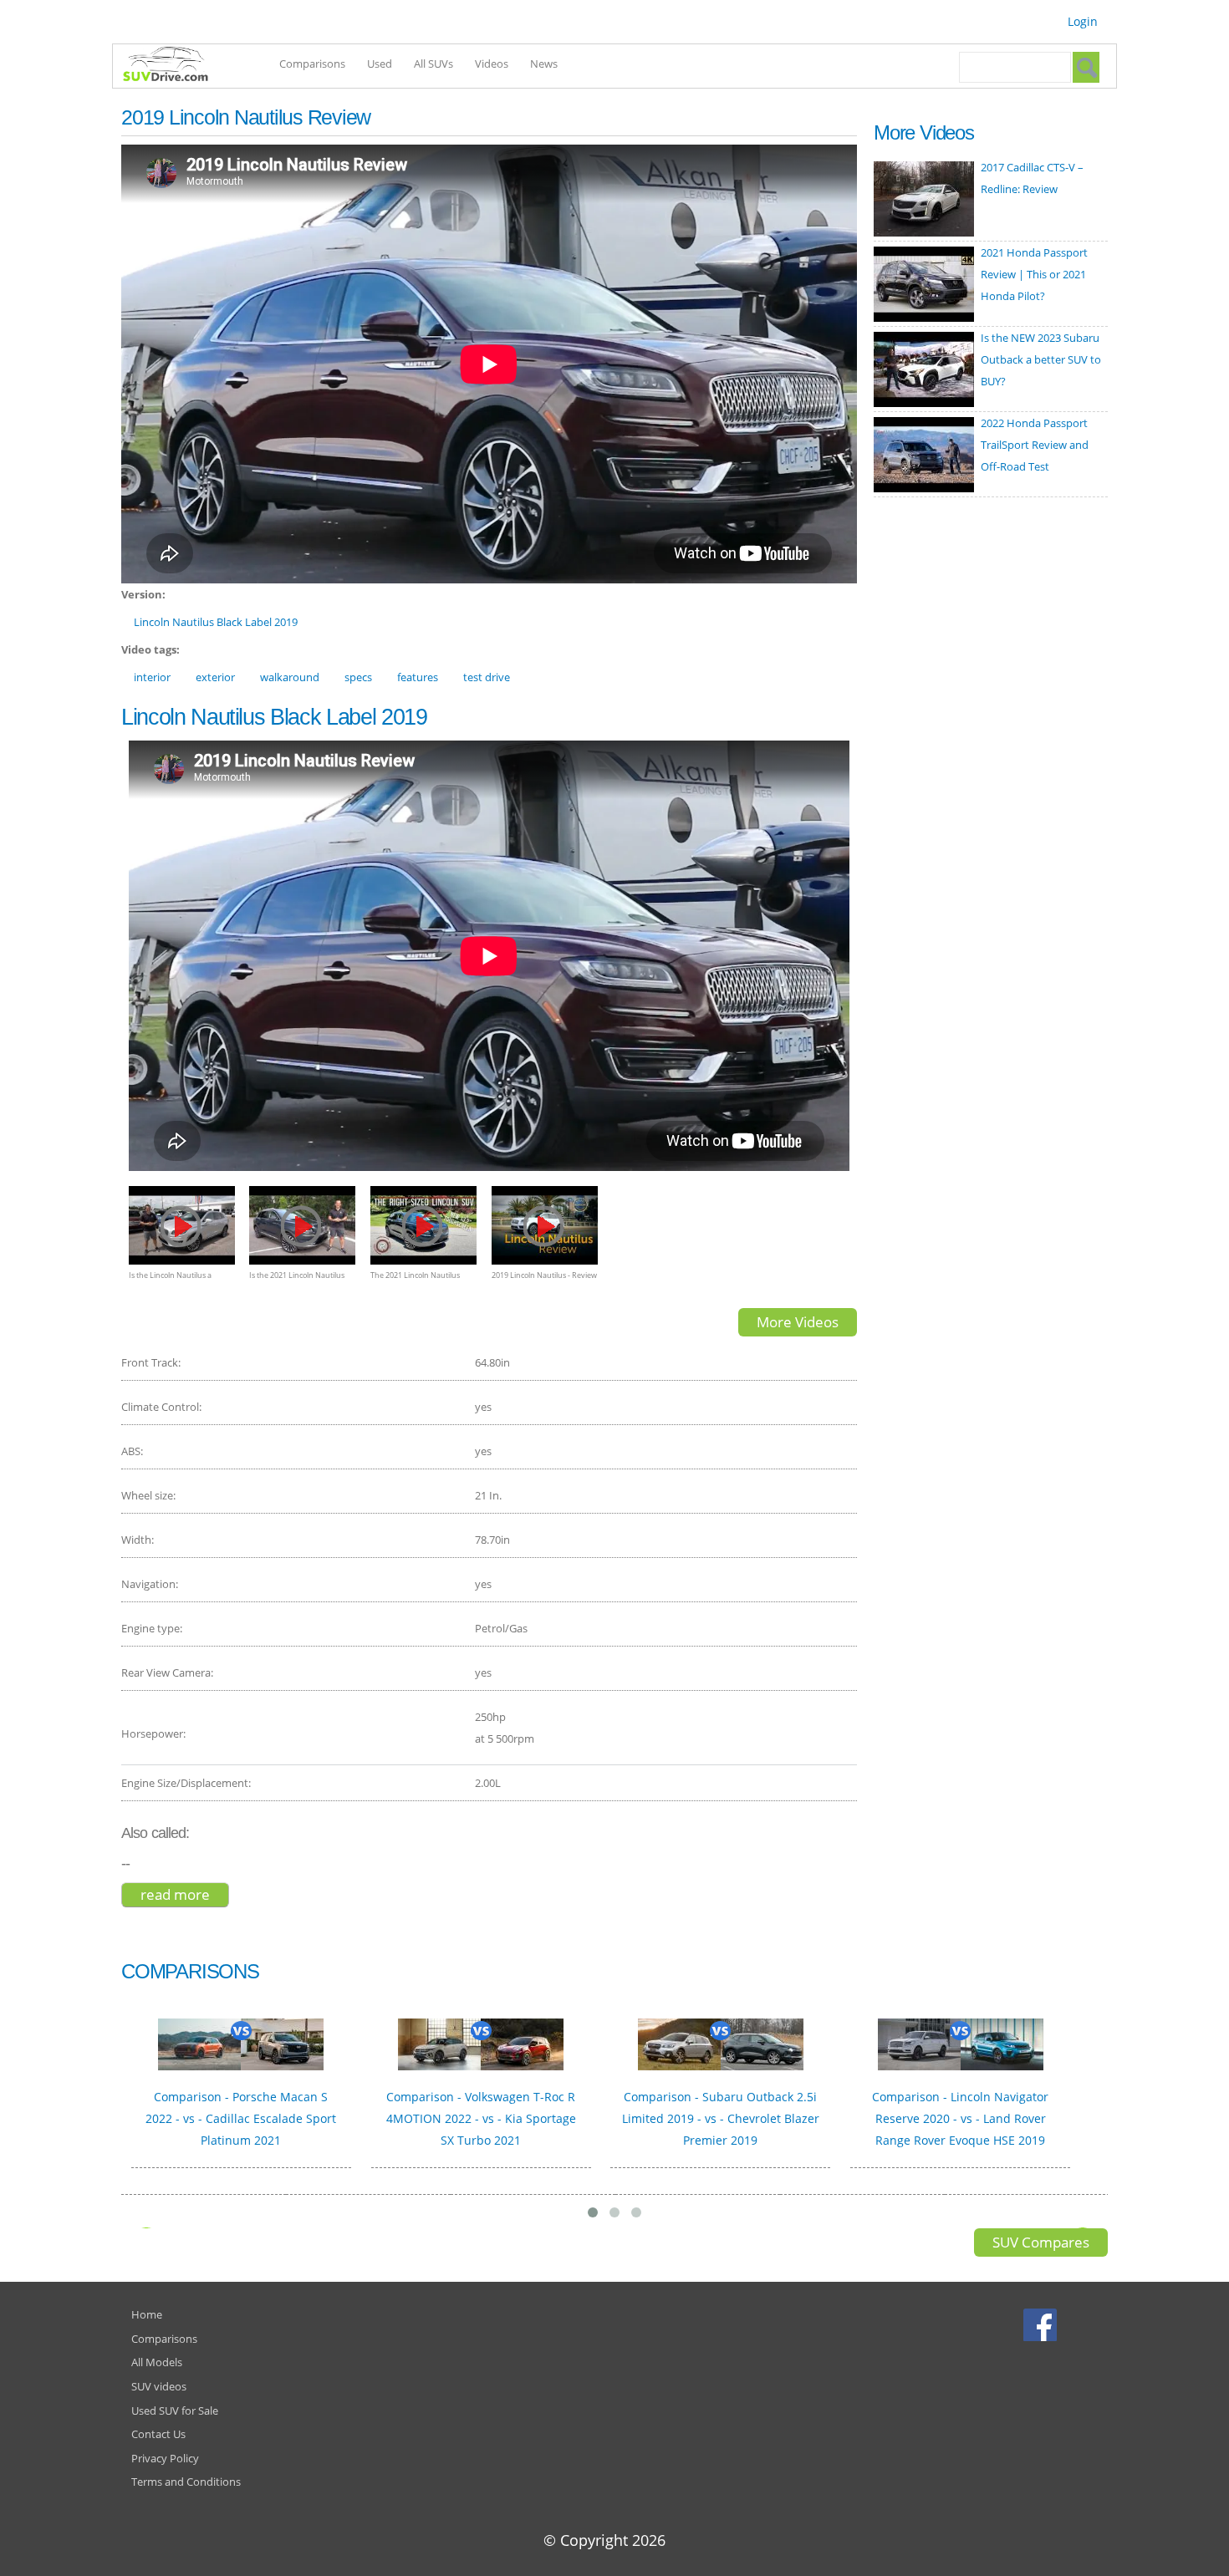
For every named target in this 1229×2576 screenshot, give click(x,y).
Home (147, 2314)
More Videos (798, 1322)
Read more (185, 1894)
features (418, 677)
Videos (492, 64)
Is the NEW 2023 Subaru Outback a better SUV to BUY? (1041, 359)
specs (358, 677)
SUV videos (159, 2386)
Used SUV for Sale (175, 2411)
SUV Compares (1041, 2242)
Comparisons (312, 64)
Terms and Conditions (186, 2482)
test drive (487, 677)
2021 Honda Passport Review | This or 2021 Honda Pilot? (1034, 274)
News (544, 64)
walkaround (290, 677)
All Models (157, 2362)
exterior (215, 677)
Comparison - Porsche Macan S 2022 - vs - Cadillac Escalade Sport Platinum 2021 (241, 2118)
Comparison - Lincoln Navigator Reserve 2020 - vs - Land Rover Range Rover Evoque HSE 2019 (960, 2118)
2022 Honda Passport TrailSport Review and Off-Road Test (1035, 445)
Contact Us (158, 2434)
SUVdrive (174, 66)
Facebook (1042, 2324)
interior (152, 677)
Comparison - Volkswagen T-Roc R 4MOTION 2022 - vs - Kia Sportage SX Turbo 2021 (481, 2118)
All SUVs (433, 64)
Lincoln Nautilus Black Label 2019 (216, 622)
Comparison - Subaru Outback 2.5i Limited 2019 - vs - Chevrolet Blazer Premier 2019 (721, 2118)
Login (1083, 21)
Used (380, 64)
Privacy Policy (165, 2458)
